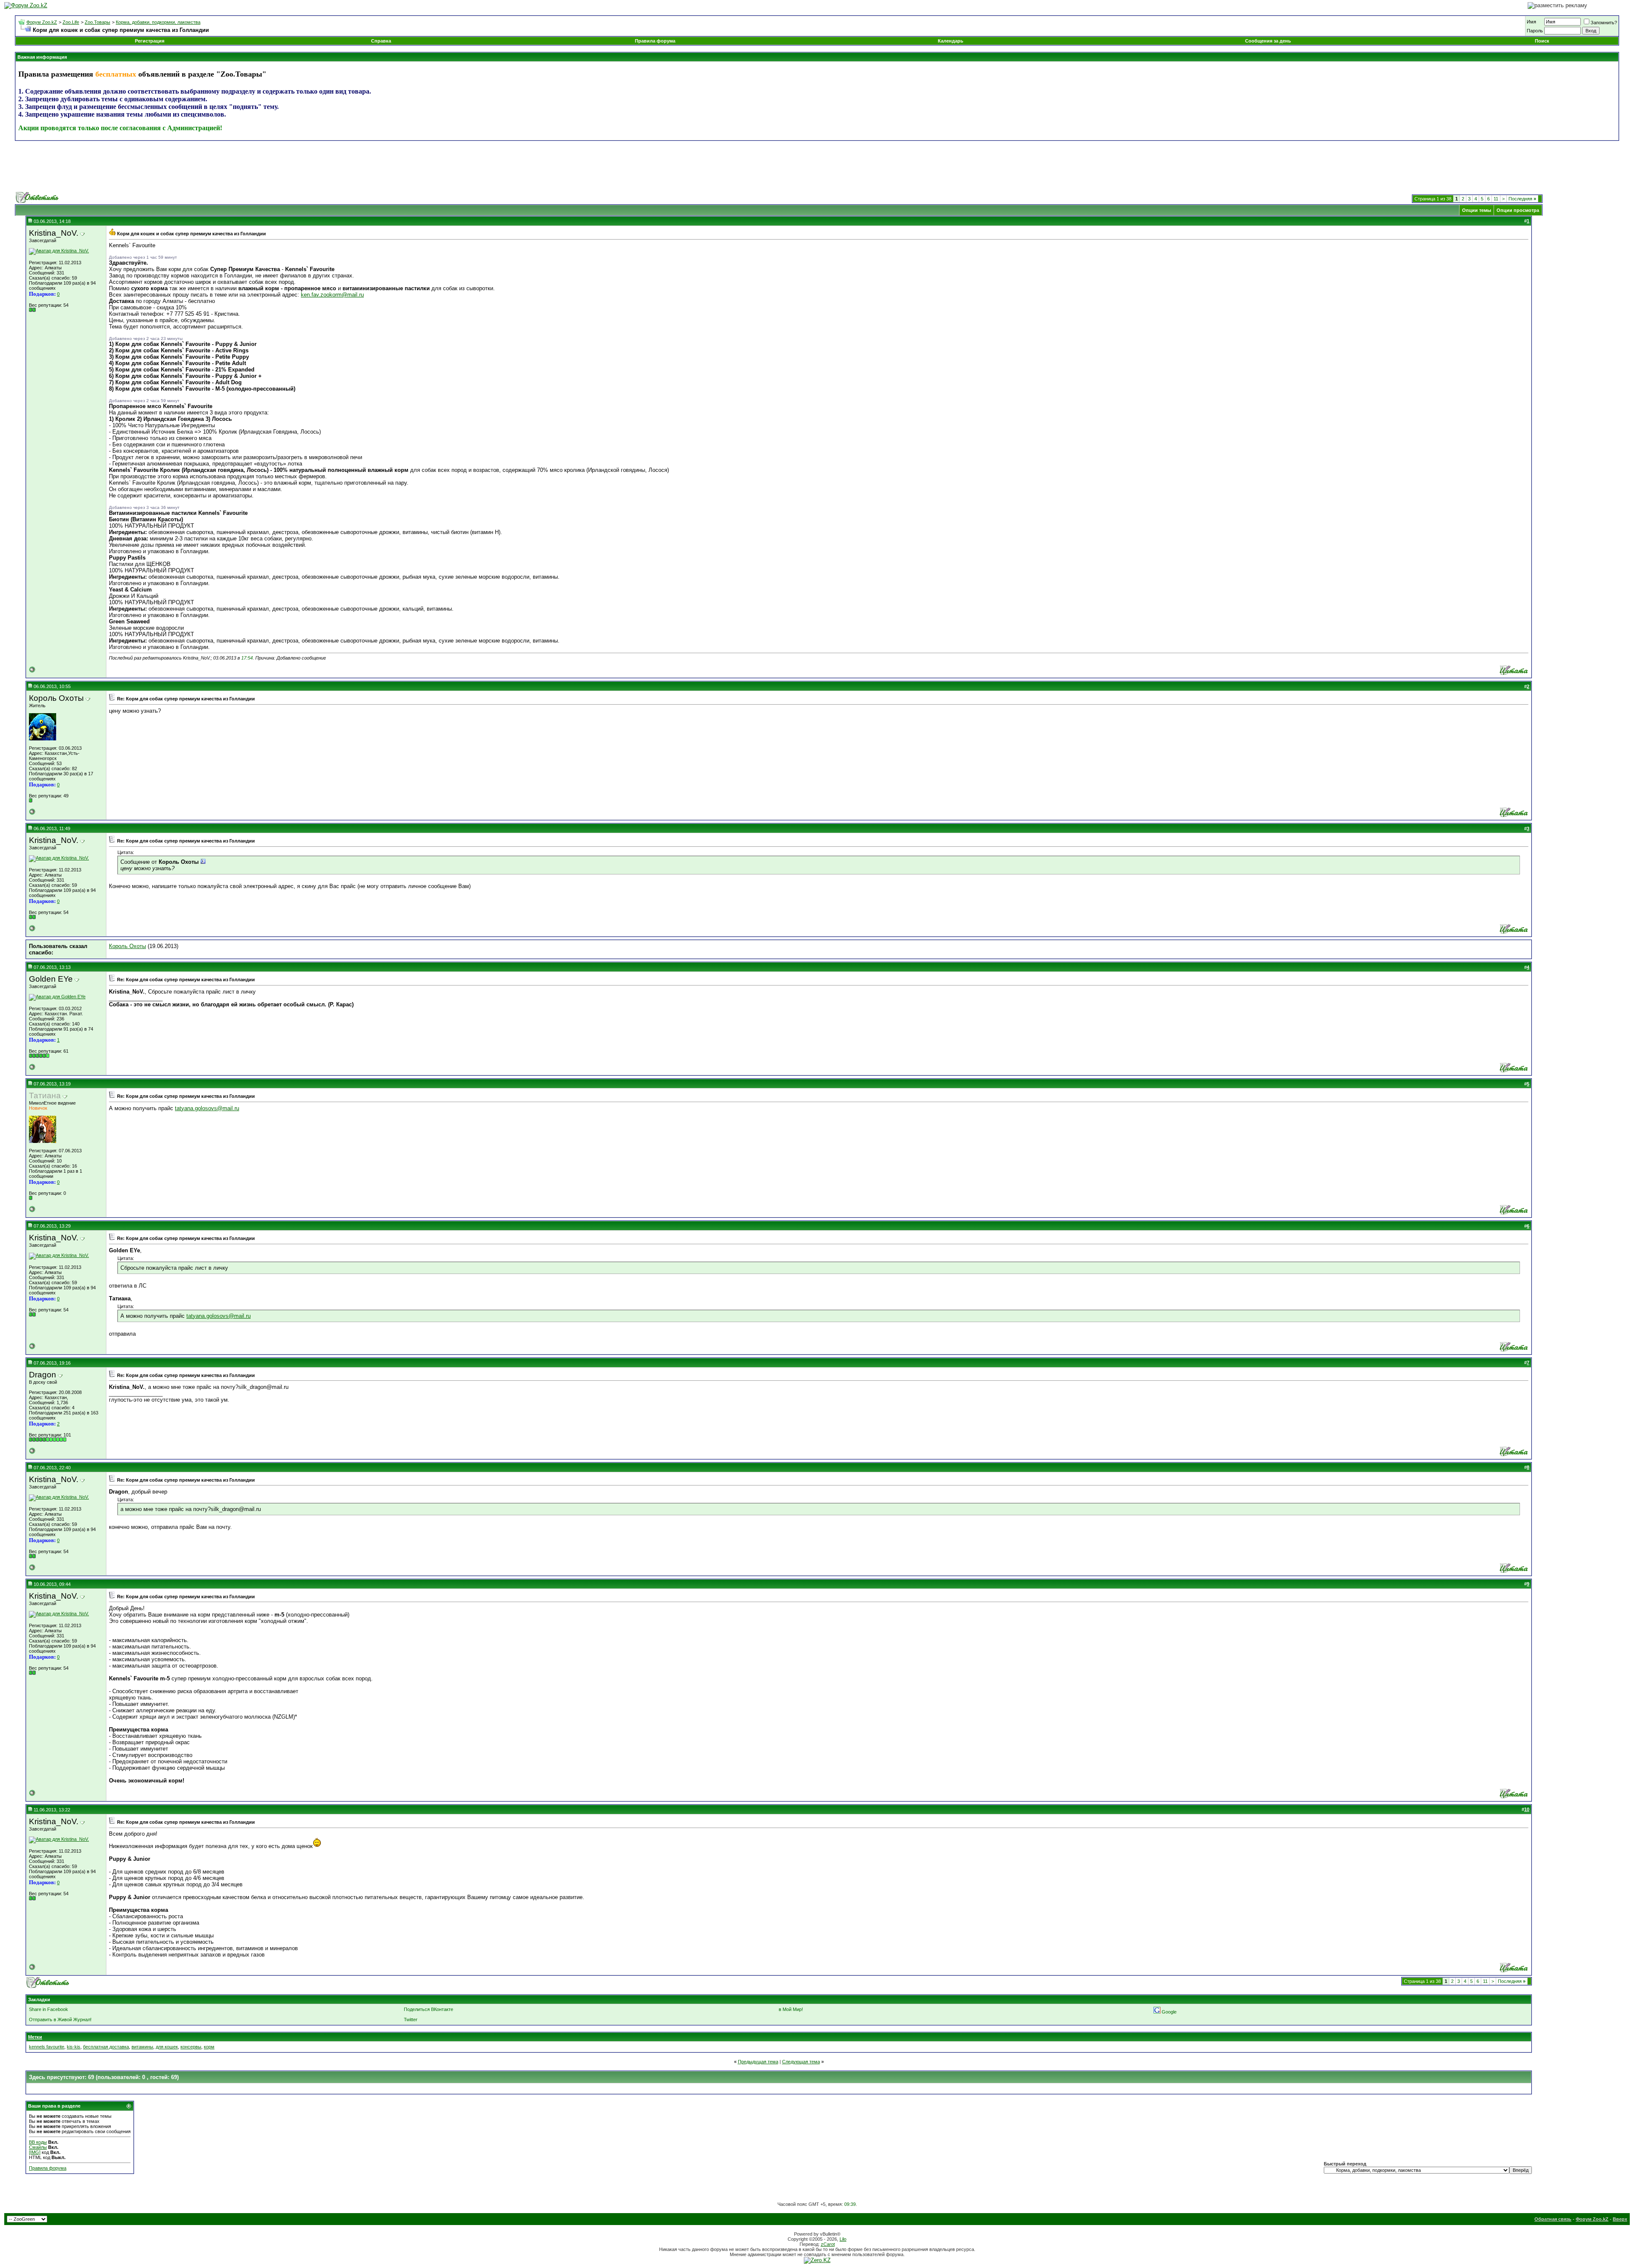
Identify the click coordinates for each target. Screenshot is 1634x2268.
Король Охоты (127, 946)
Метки (35, 2037)
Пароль (1535, 31)
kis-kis (74, 2047)
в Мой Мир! (791, 2009)
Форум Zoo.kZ (42, 22)
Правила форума (655, 41)
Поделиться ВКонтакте (428, 2009)
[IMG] (35, 2152)
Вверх (1620, 2219)
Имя (1531, 22)
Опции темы (1477, 210)
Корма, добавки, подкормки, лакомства (158, 22)
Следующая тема (801, 2062)
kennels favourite (47, 2047)
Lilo (843, 2239)
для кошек (167, 2047)
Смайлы (38, 2147)
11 (1496, 199)
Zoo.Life (71, 22)
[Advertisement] (817, 166)
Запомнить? (1604, 23)
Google (1169, 2012)
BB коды (38, 2142)
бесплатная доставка (106, 2047)
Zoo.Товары (97, 22)
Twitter (411, 2019)
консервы (191, 2047)
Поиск (1542, 41)
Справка (381, 41)
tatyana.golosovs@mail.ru (207, 1108)
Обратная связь (1553, 2219)
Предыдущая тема (758, 2062)
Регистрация (150, 41)
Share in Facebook (49, 2009)
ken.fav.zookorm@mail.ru (332, 295)
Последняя (1522, 199)
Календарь (951, 41)
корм (209, 2047)
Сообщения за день (1268, 41)
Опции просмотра (1518, 210)
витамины (142, 2047)
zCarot (828, 2244)
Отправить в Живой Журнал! (60, 2019)
